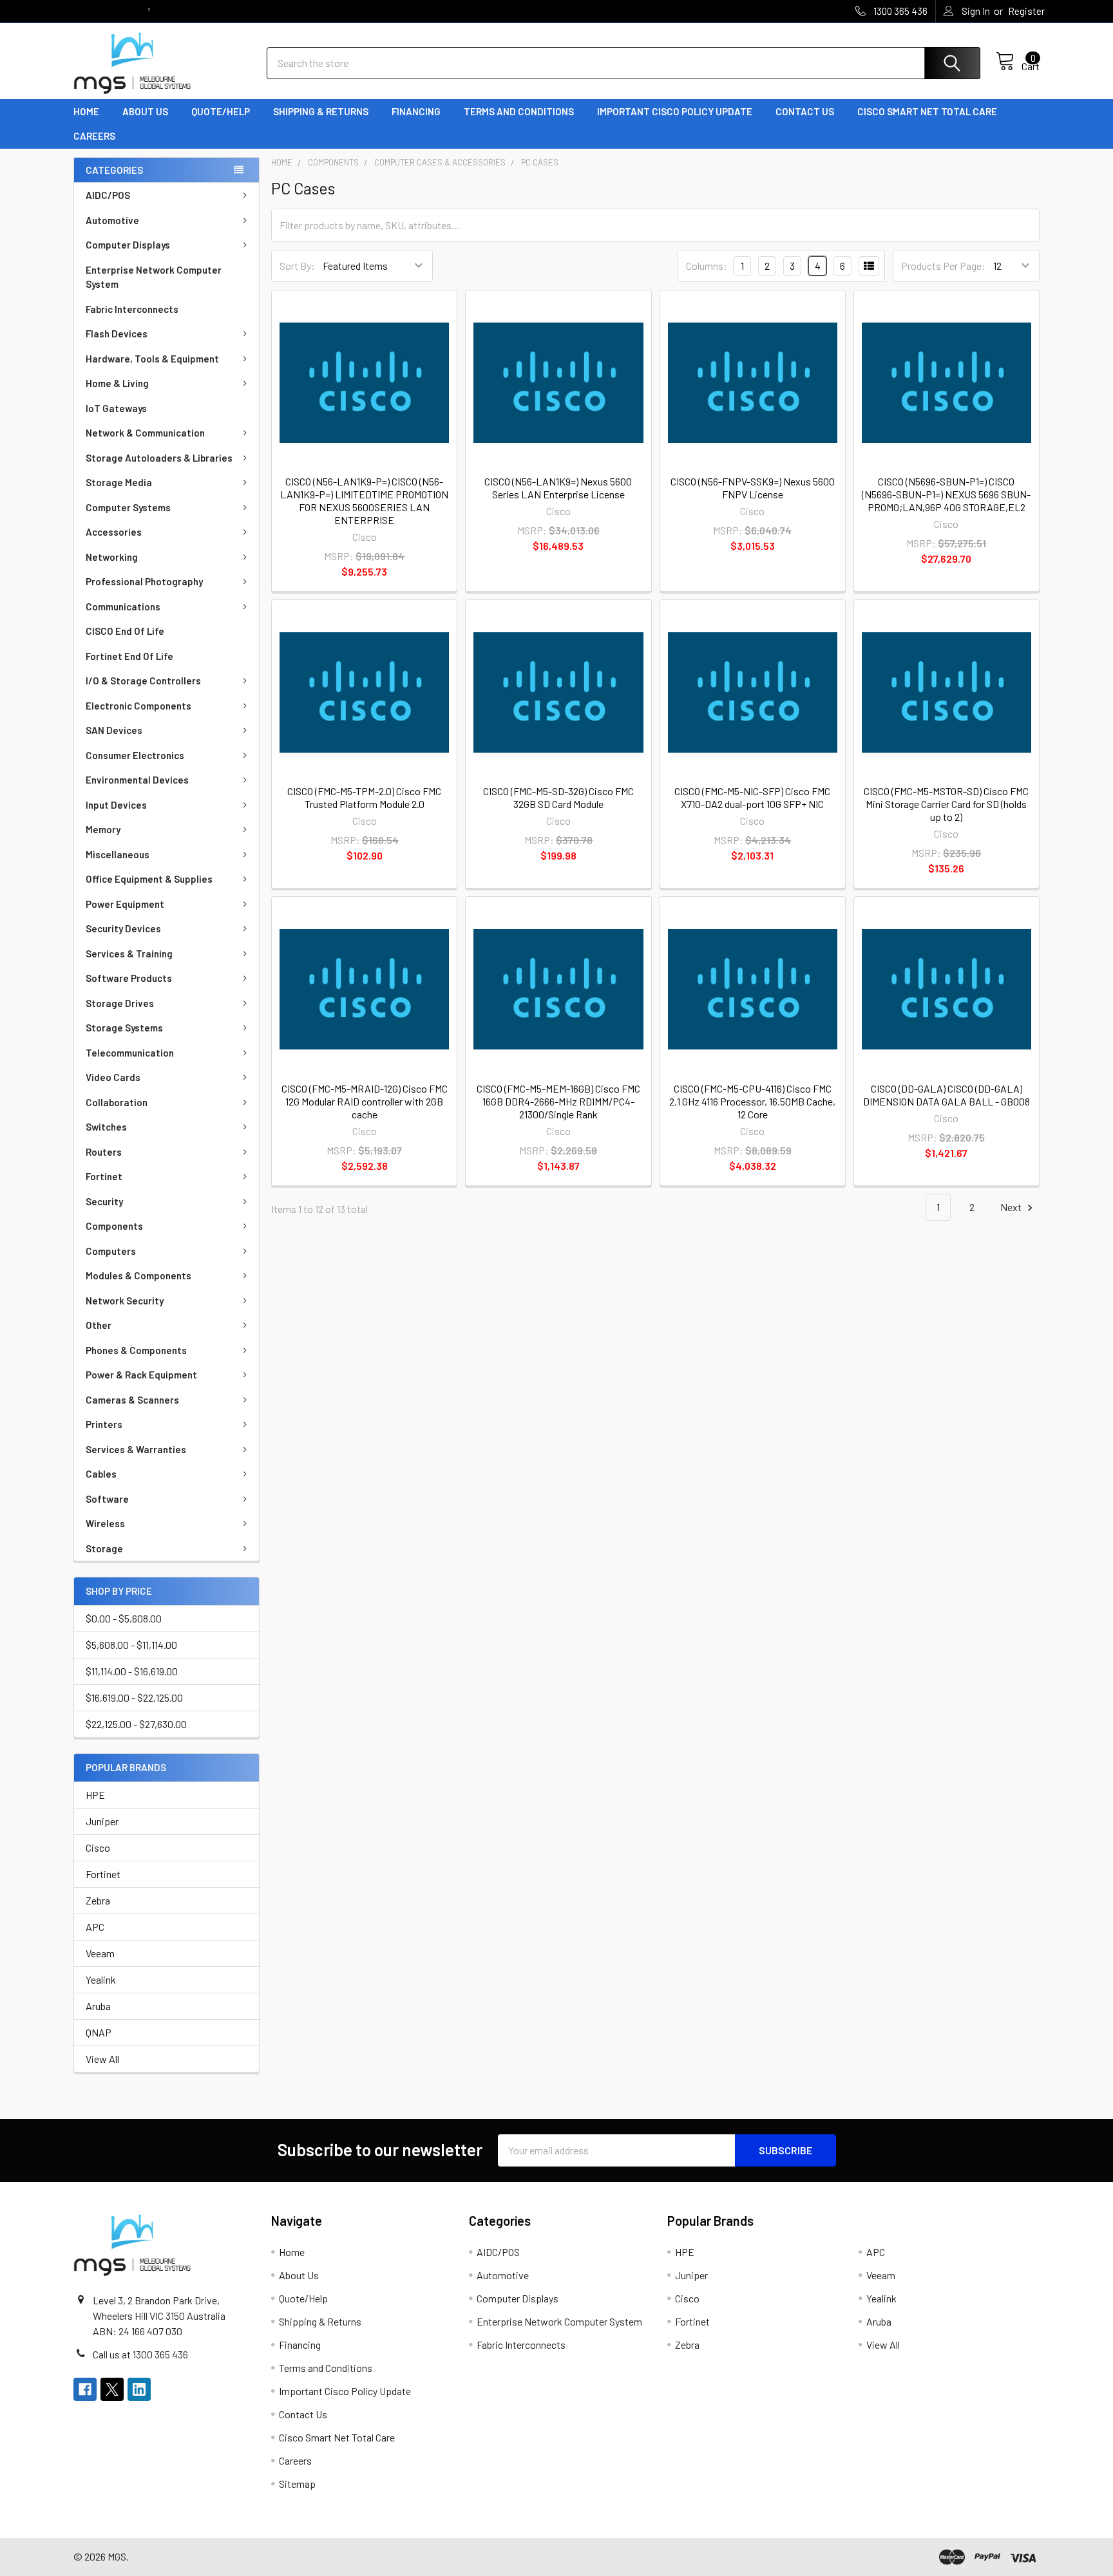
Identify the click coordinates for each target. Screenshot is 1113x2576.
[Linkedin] (139, 2389)
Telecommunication (130, 1053)
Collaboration (117, 1102)
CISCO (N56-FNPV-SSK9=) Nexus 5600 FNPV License (753, 488)
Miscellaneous (118, 854)
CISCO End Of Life (125, 631)
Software (107, 1499)
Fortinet (104, 1176)
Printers (104, 1424)
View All (102, 2059)
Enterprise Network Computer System (154, 277)
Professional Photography (144, 581)
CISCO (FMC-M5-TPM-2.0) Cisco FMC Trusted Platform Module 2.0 (364, 797)
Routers (104, 1152)
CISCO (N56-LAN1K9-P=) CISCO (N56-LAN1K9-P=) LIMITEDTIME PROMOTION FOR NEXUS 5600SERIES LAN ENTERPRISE (364, 501)
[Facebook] (85, 2389)
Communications (123, 606)
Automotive (112, 220)
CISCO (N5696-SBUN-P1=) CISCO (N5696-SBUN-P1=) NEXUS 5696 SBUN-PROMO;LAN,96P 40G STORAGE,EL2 (946, 494)
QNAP (99, 2032)
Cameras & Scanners (132, 1400)
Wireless (105, 1523)
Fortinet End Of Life (129, 656)
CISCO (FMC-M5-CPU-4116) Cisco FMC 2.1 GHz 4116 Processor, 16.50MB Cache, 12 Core (752, 1101)
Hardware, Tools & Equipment (152, 359)
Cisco (98, 1847)
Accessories (114, 532)
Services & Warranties (136, 1449)
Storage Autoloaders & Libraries (159, 458)
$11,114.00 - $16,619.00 (132, 1671)
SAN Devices (114, 730)
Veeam (100, 1953)
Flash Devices (117, 334)
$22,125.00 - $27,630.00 (136, 1724)
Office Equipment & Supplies (149, 879)
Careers (94, 136)
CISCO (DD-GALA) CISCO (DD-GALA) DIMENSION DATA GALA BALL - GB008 (947, 1095)
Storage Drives (120, 1003)
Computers (111, 1251)
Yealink (101, 1979)
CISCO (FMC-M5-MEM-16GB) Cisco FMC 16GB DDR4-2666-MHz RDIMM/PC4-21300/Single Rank (558, 1101)
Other (99, 1325)
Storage (104, 1548)
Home (86, 111)
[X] (112, 2389)
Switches (106, 1127)
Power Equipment (125, 904)
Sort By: (297, 266)
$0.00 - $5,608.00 (124, 1618)
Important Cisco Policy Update (675, 111)
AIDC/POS (108, 195)
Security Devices (123, 928)
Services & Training (129, 954)
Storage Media (119, 482)
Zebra (98, 1900)
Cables (101, 1474)
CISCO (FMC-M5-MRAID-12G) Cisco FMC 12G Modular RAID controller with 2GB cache (365, 1101)
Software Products (129, 978)
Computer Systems (128, 507)
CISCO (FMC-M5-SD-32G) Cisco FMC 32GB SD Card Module (558, 797)
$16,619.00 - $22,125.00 (134, 1697)
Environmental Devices (137, 780)
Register (1026, 11)
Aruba (98, 2006)
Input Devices (116, 805)
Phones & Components (136, 1350)
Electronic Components (138, 706)
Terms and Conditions (519, 111)
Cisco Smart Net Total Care (927, 111)
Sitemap (297, 2484)
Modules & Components (138, 1275)
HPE (95, 1795)
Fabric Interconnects (132, 309)
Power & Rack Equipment (141, 1375)
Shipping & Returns (321, 111)
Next (1012, 1207)
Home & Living (117, 383)
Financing (416, 111)
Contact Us (805, 111)
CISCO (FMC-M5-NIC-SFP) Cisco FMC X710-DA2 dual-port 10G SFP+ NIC (752, 797)
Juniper (102, 1821)
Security (104, 1201)
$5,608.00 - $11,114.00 (131, 1645)
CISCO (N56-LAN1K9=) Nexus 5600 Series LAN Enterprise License (558, 488)
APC (95, 1927)
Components (114, 1226)
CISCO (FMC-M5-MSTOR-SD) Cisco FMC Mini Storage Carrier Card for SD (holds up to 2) (946, 804)
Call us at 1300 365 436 (140, 2354)
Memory (103, 829)
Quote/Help (221, 111)
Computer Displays (128, 245)
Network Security (125, 1301)
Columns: (707, 266)
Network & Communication (145, 433)
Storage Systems (124, 1028)
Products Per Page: (943, 266)
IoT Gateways (116, 408)
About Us (145, 111)
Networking (112, 557)
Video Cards (113, 1077)
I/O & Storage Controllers (143, 681)
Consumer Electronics (135, 755)
